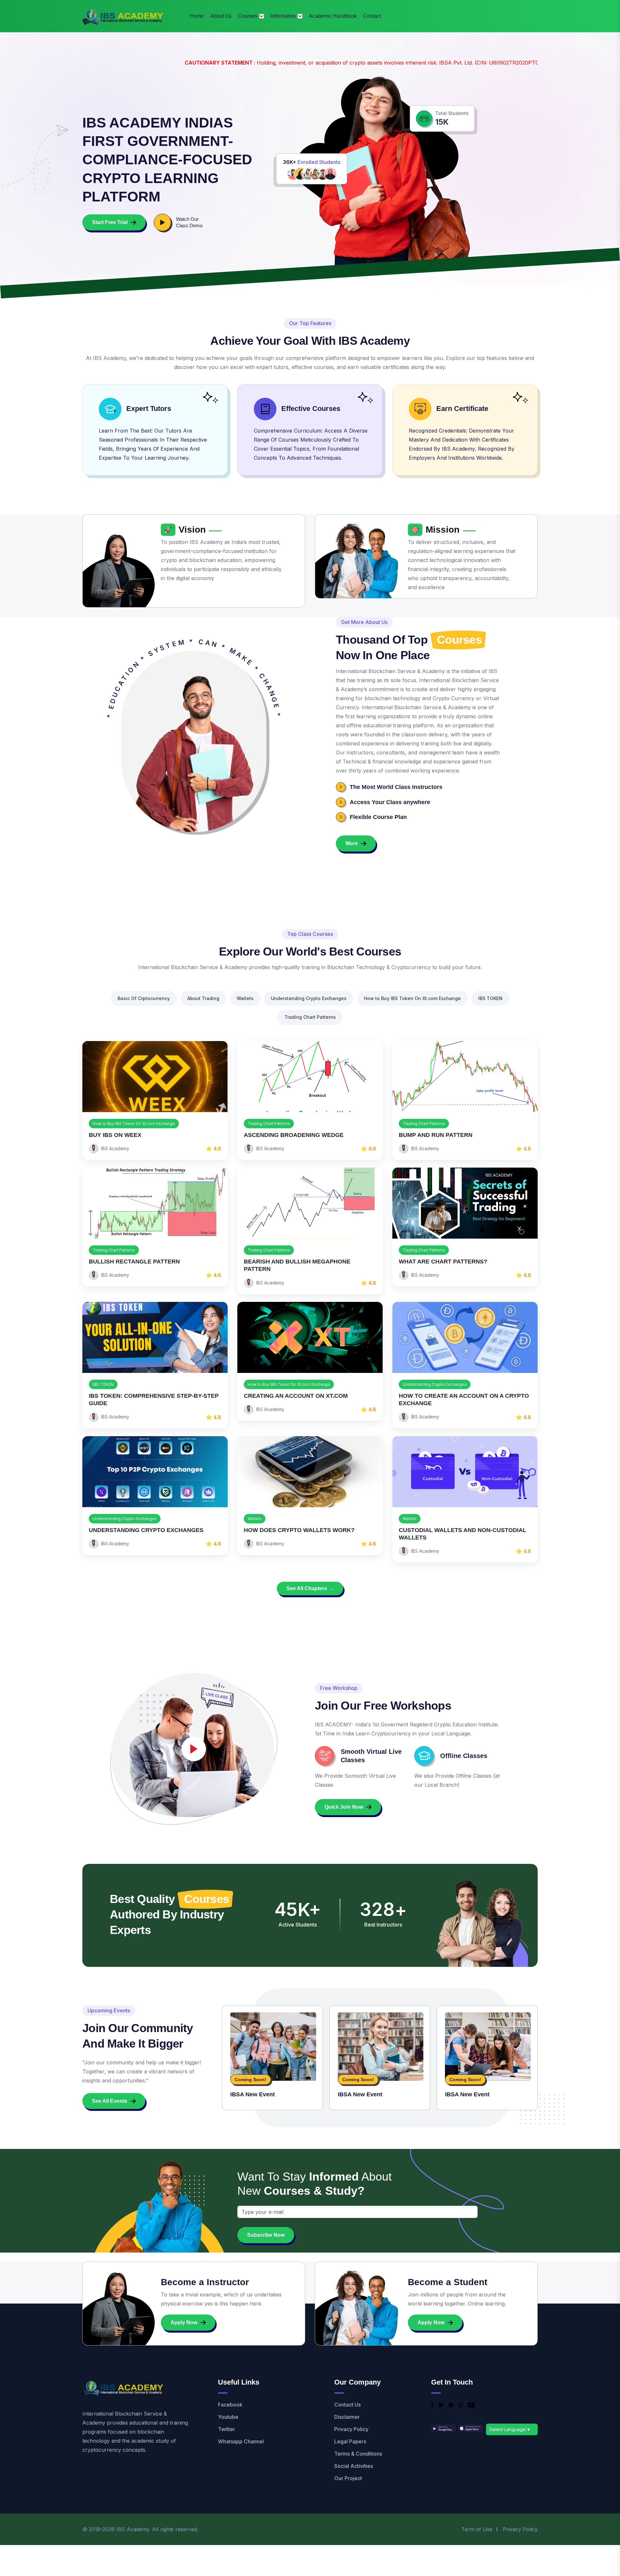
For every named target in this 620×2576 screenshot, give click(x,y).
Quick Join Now (344, 1807)
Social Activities (354, 2466)
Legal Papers (350, 2441)
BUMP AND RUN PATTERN (436, 1135)
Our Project (348, 2478)
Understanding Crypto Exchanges (309, 998)
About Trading (203, 998)
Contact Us (347, 2405)
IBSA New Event (253, 2094)
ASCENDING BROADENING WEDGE (294, 1135)
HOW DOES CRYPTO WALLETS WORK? (299, 1530)
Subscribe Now (266, 2235)
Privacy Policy (351, 2429)
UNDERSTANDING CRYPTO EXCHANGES (146, 1530)
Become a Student (448, 2282)
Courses (248, 16)
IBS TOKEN (490, 998)
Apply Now (184, 2322)
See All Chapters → (310, 1588)
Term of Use (477, 2529)
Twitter (227, 2429)
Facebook (230, 2405)
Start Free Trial (110, 222)
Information (283, 16)
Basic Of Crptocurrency (144, 998)
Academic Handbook (333, 16)
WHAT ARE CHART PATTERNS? (443, 1262)
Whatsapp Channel (241, 2441)
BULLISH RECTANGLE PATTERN (134, 1262)
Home (197, 16)
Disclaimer (347, 2417)
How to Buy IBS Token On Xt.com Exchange (412, 998)
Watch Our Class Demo (189, 222)
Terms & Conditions (358, 2454)
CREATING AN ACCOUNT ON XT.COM (296, 1396)
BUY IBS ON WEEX (115, 1135)
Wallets (245, 998)
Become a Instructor (205, 2282)
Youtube (228, 2417)
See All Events (110, 2101)
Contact (372, 16)
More (352, 843)
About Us (221, 16)
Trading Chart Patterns (310, 1017)
